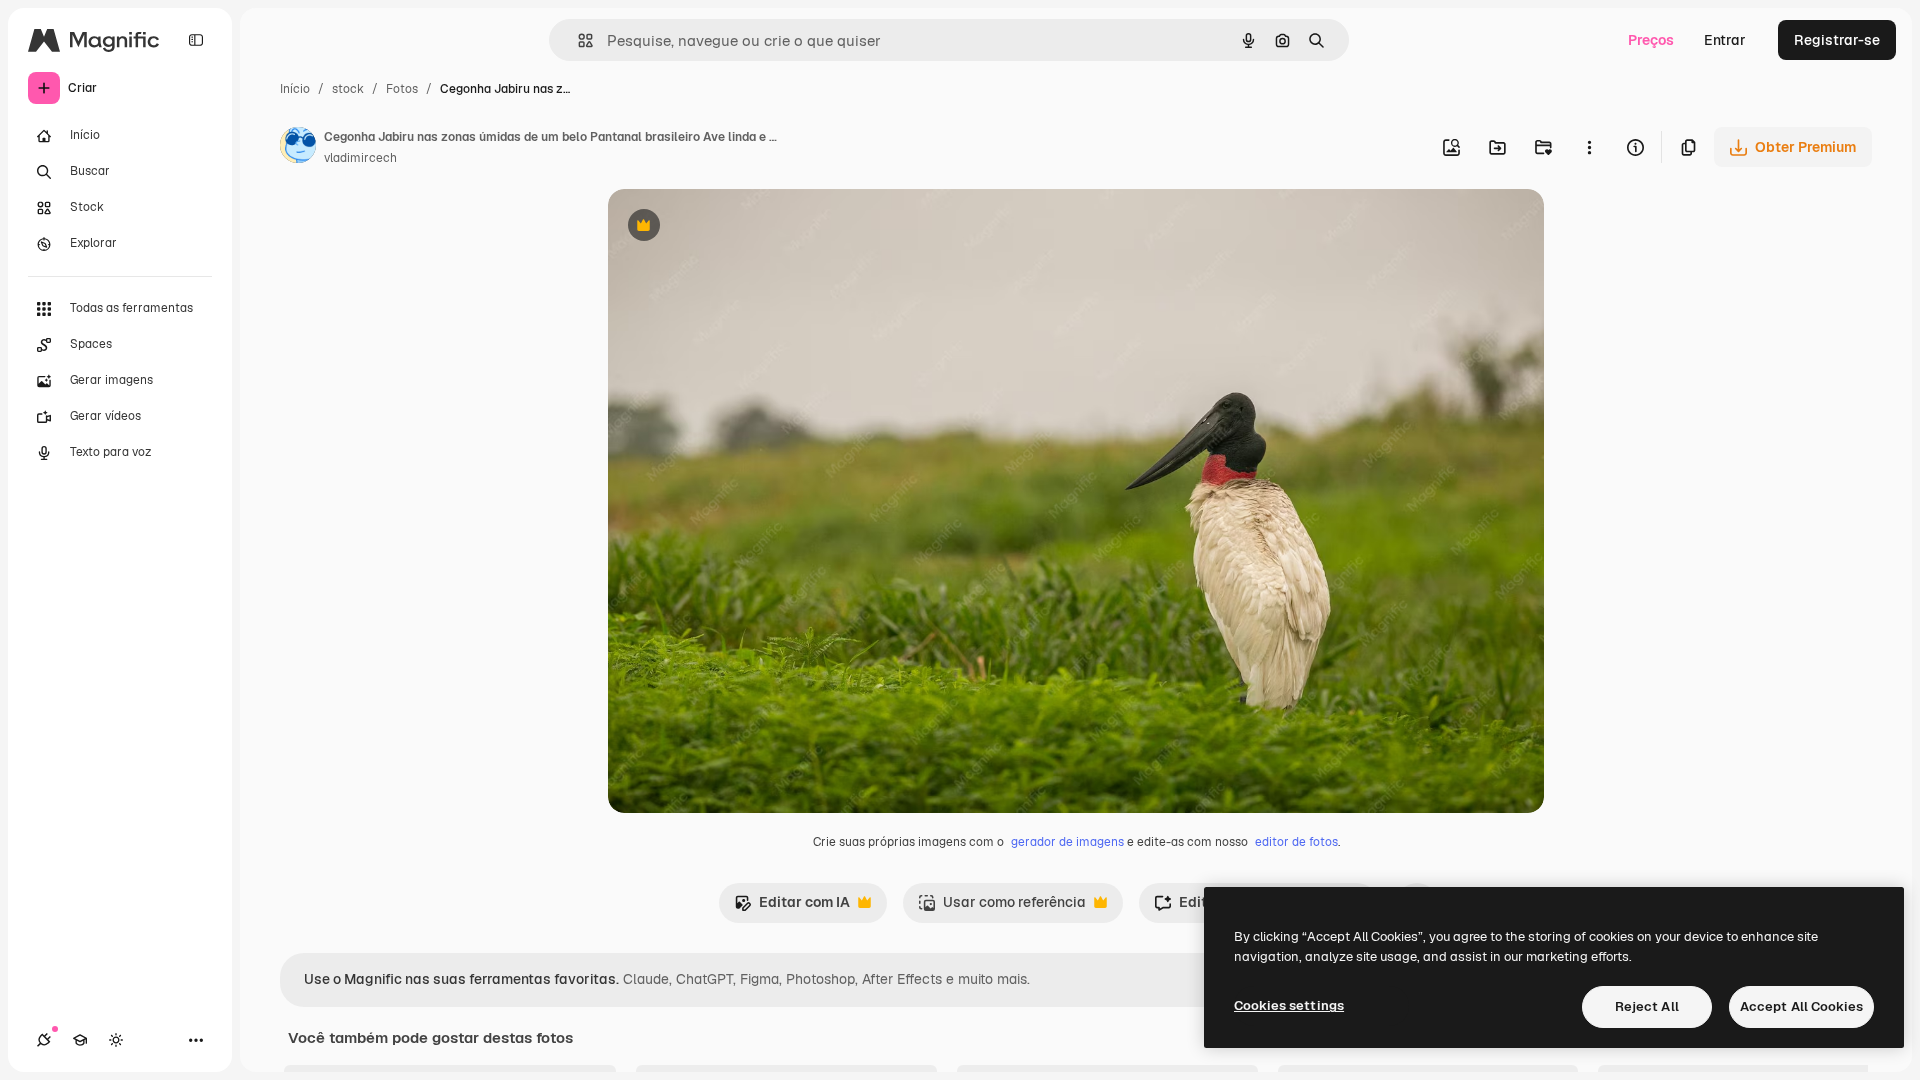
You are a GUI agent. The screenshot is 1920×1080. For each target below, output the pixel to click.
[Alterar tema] (116, 1040)
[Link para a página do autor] (298, 148)
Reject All (1647, 1006)
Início (295, 89)
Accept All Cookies (1801, 1006)
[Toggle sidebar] (196, 40)
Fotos (402, 89)
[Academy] (80, 1040)
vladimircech (360, 158)
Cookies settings (1289, 1005)
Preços (1651, 40)
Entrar (1725, 40)
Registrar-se (1837, 40)
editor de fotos (1296, 842)
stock (348, 89)
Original (736, 227)
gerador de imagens (1067, 842)
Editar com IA (792, 907)
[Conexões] (44, 1040)
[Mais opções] (1589, 147)
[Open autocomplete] (577, 40)
